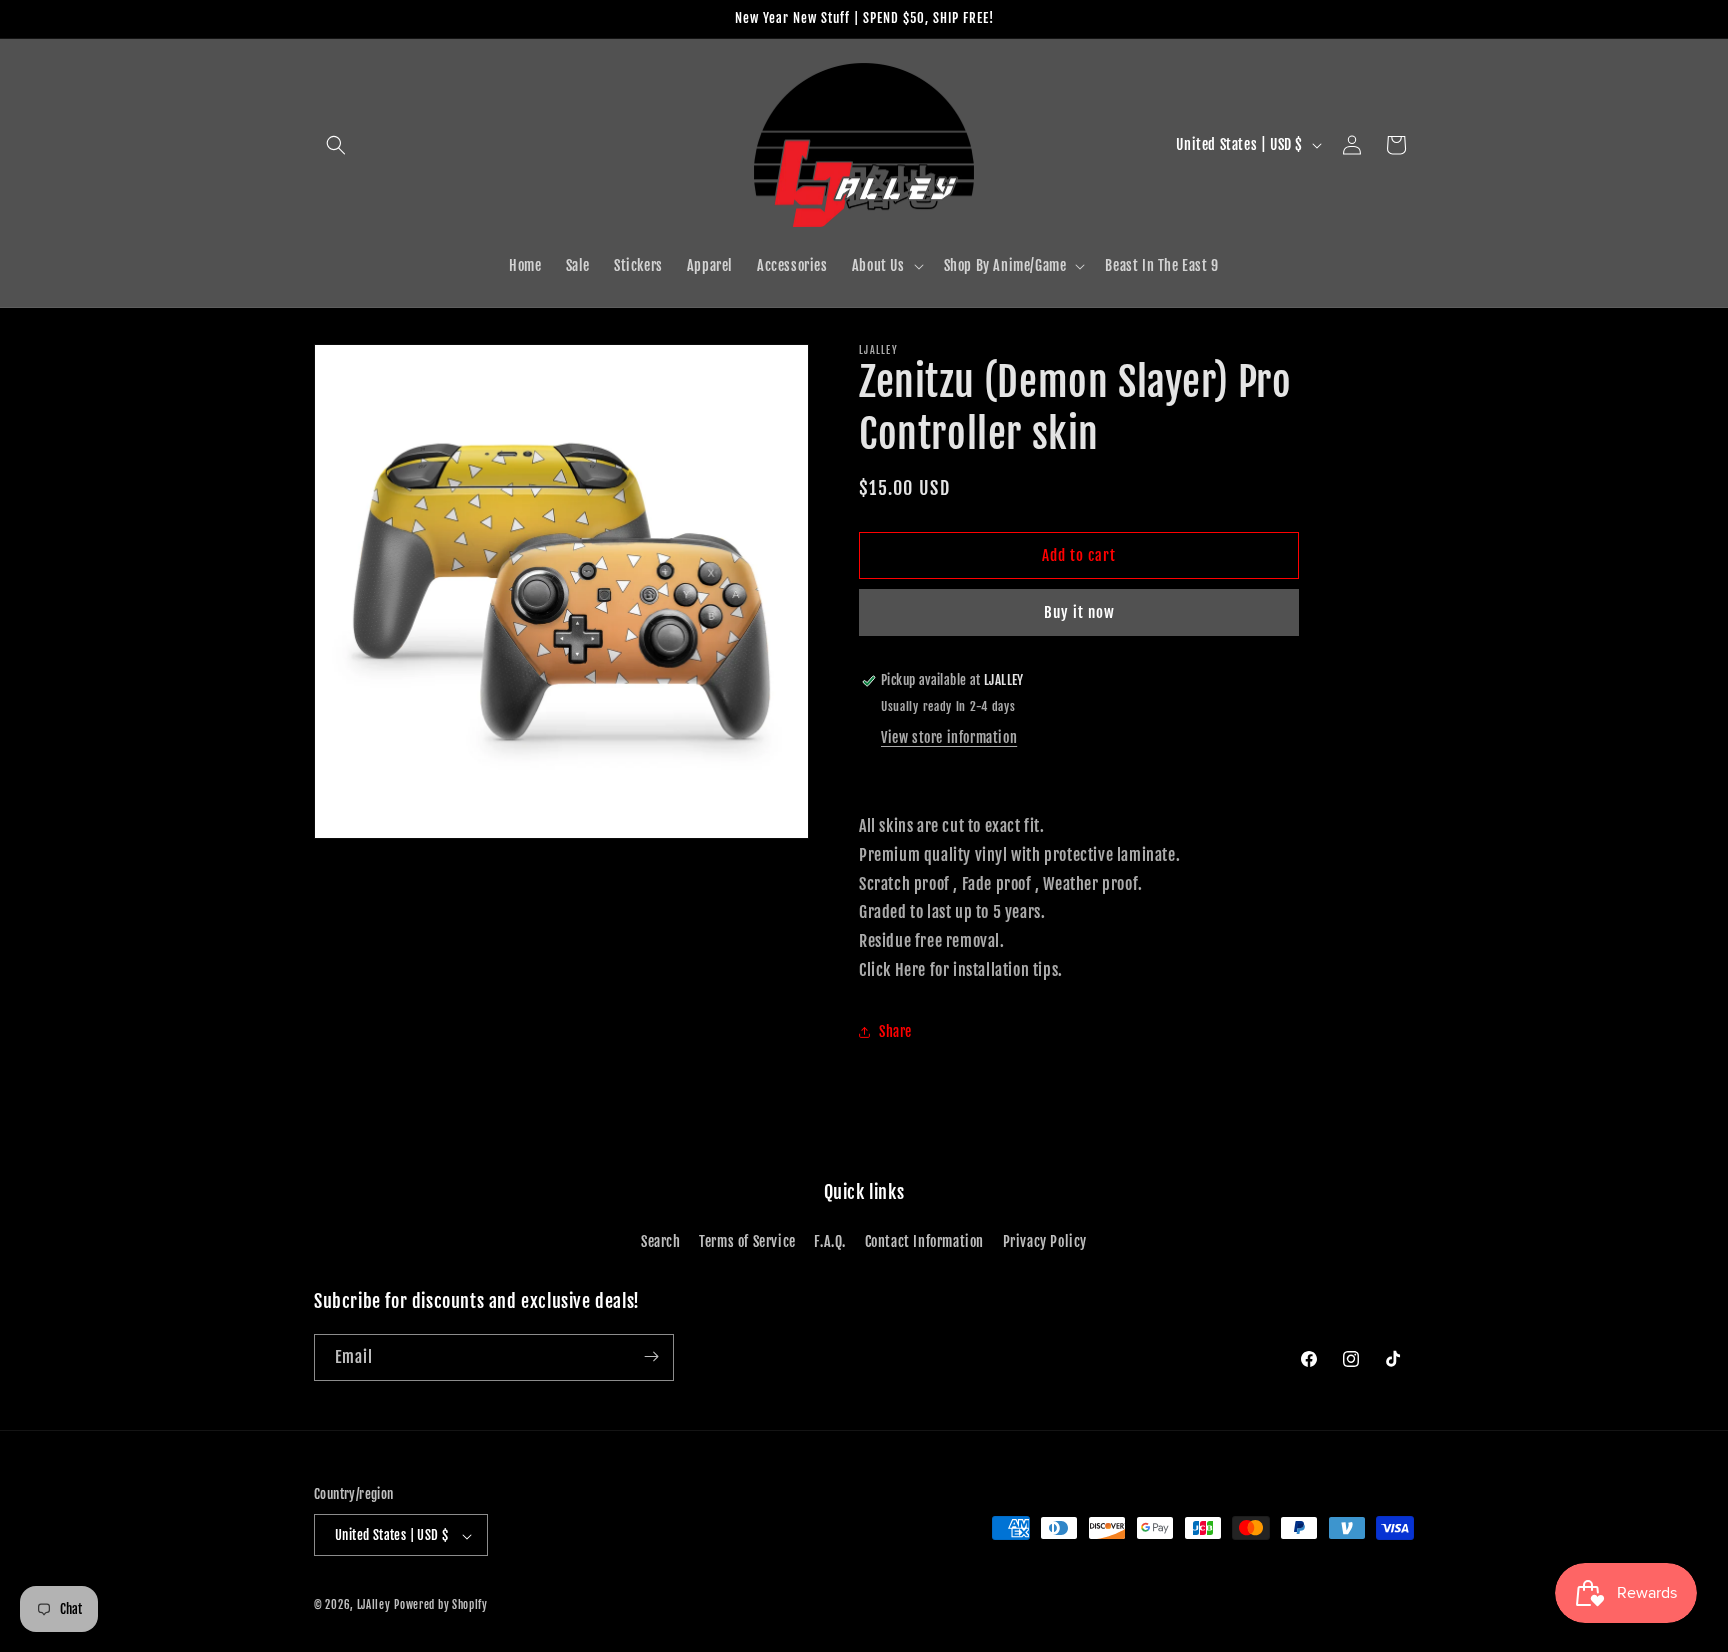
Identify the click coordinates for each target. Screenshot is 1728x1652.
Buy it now (1079, 612)
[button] (336, 145)
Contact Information (924, 1242)
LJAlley (374, 1606)
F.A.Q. (830, 1242)
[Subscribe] (651, 1356)
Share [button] (895, 1032)
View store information (949, 737)
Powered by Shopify (441, 1606)
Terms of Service (747, 1242)
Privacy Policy (1045, 1242)
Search (661, 1242)
